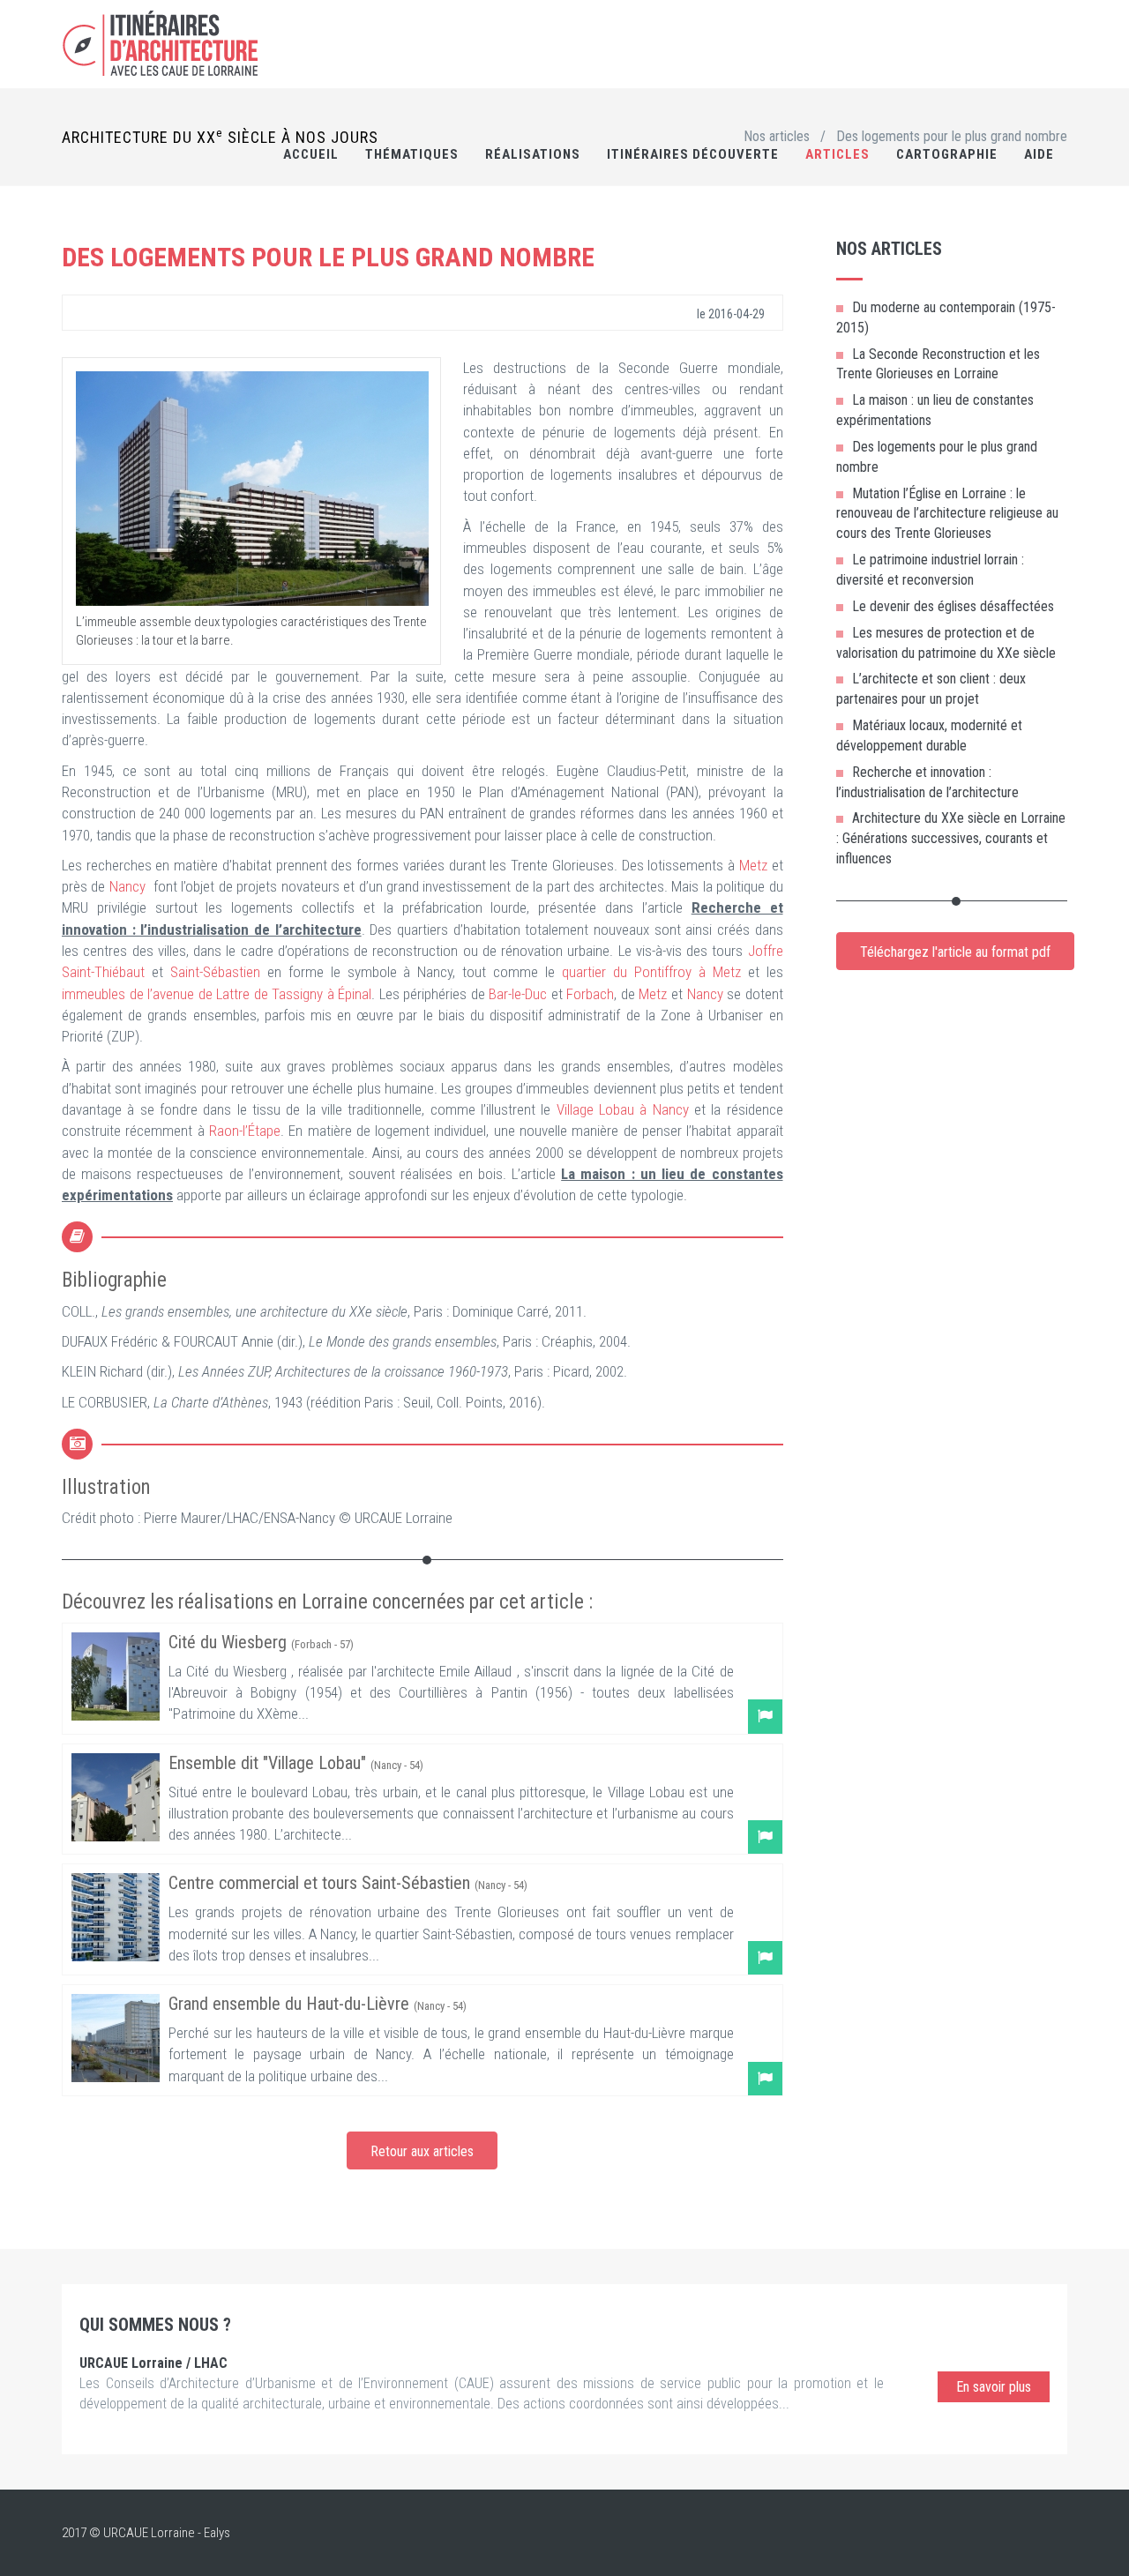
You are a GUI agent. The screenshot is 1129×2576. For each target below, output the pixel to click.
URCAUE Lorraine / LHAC (153, 2363)
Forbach (590, 994)
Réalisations (533, 154)
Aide (1039, 154)
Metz (753, 865)
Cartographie (947, 154)
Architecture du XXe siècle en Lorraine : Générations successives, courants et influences (951, 838)
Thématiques (412, 154)
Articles (837, 154)
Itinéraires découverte (693, 154)
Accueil (311, 154)
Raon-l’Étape (245, 1131)
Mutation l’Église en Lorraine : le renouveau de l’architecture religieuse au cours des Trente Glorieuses (947, 514)
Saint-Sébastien (215, 972)
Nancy (127, 886)
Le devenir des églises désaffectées (953, 606)
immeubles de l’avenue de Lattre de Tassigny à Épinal (217, 994)
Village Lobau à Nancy (623, 1109)
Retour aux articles (422, 2151)
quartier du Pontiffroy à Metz (651, 972)
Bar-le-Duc (518, 994)
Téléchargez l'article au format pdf (955, 952)
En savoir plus (994, 2387)
